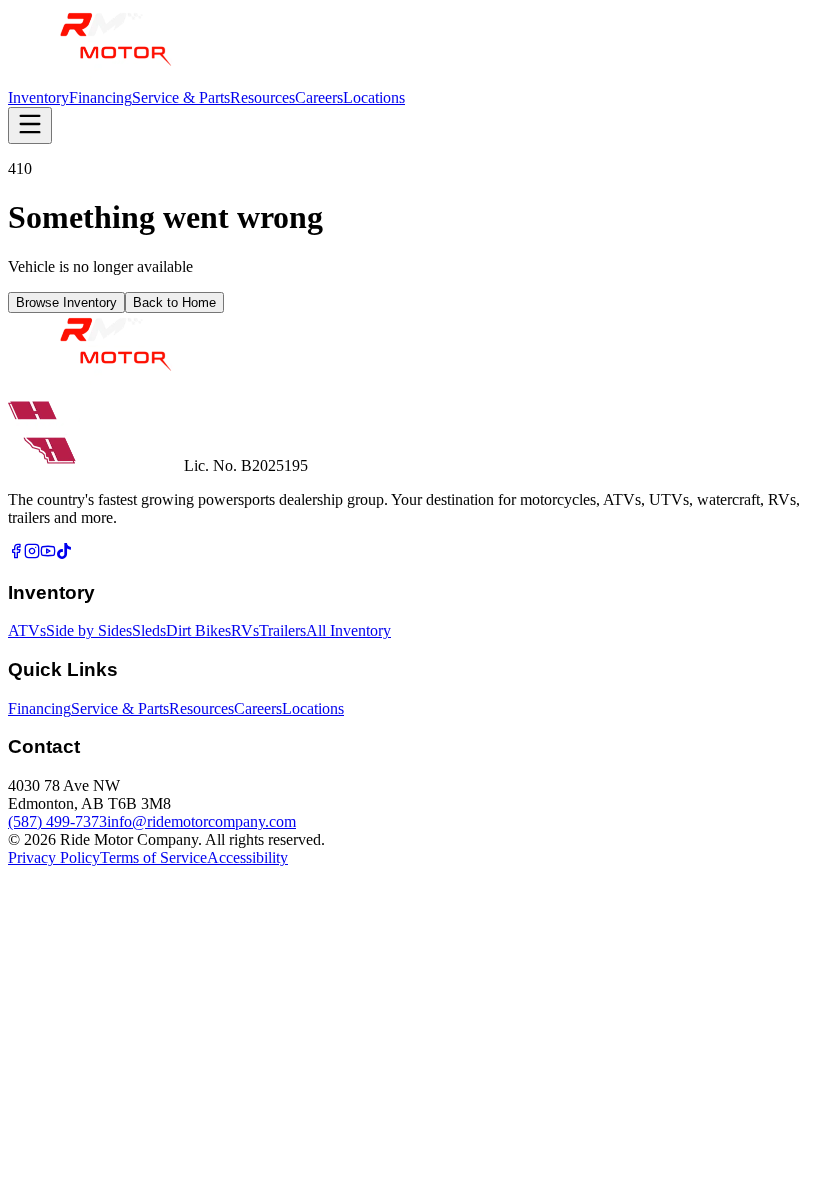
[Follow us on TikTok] (64, 553)
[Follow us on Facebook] (16, 553)
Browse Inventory (66, 302)
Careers (319, 97)
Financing (100, 97)
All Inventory (348, 630)
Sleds (149, 630)
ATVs (27, 630)
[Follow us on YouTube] (48, 553)
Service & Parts (181, 97)
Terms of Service (153, 857)
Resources (262, 97)
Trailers (282, 630)
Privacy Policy (54, 857)
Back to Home (174, 302)
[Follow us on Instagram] (32, 553)
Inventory (38, 97)
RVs (245, 630)
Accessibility (247, 857)
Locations (374, 97)
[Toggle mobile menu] (30, 125)
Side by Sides (89, 630)
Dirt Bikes (198, 630)
